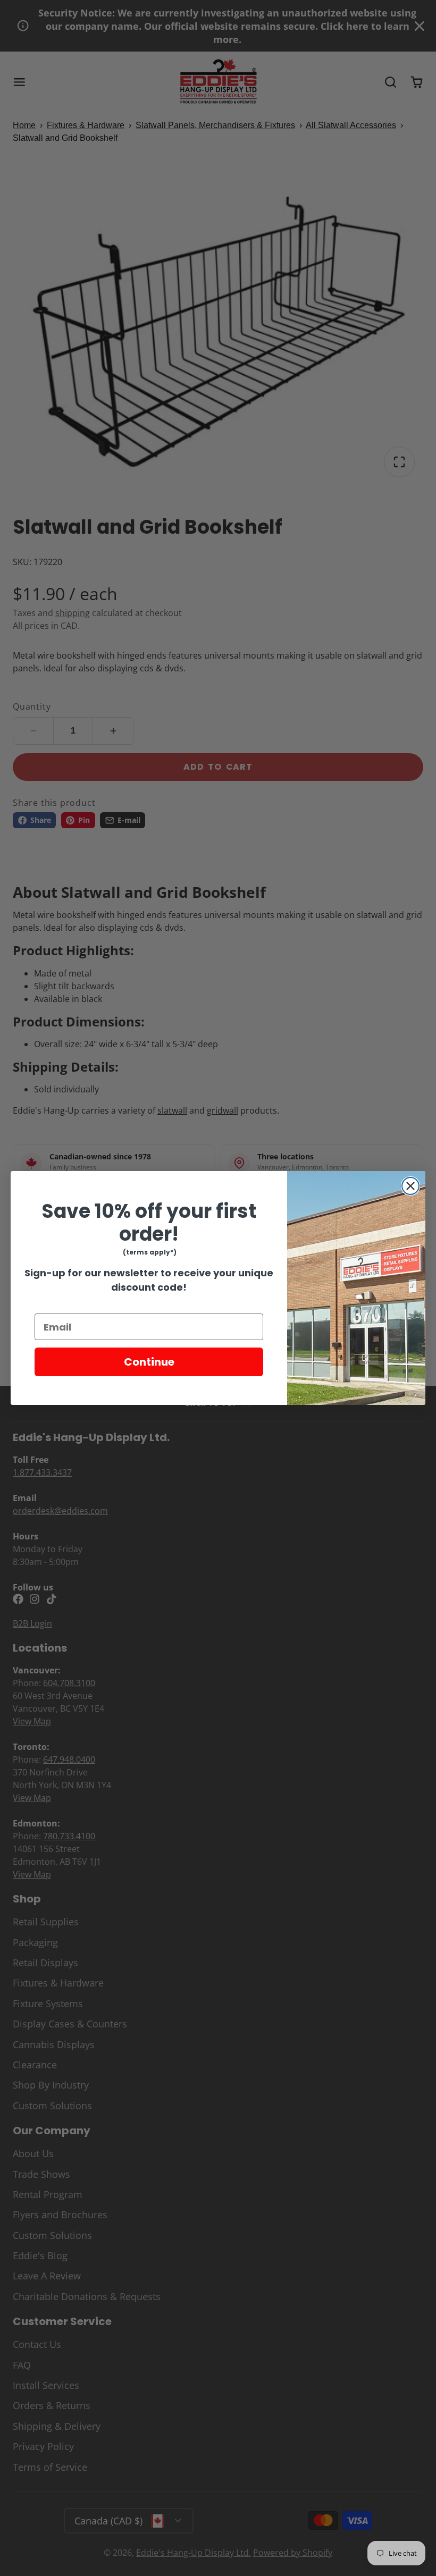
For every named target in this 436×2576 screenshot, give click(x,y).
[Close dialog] (410, 1186)
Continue (149, 1362)
